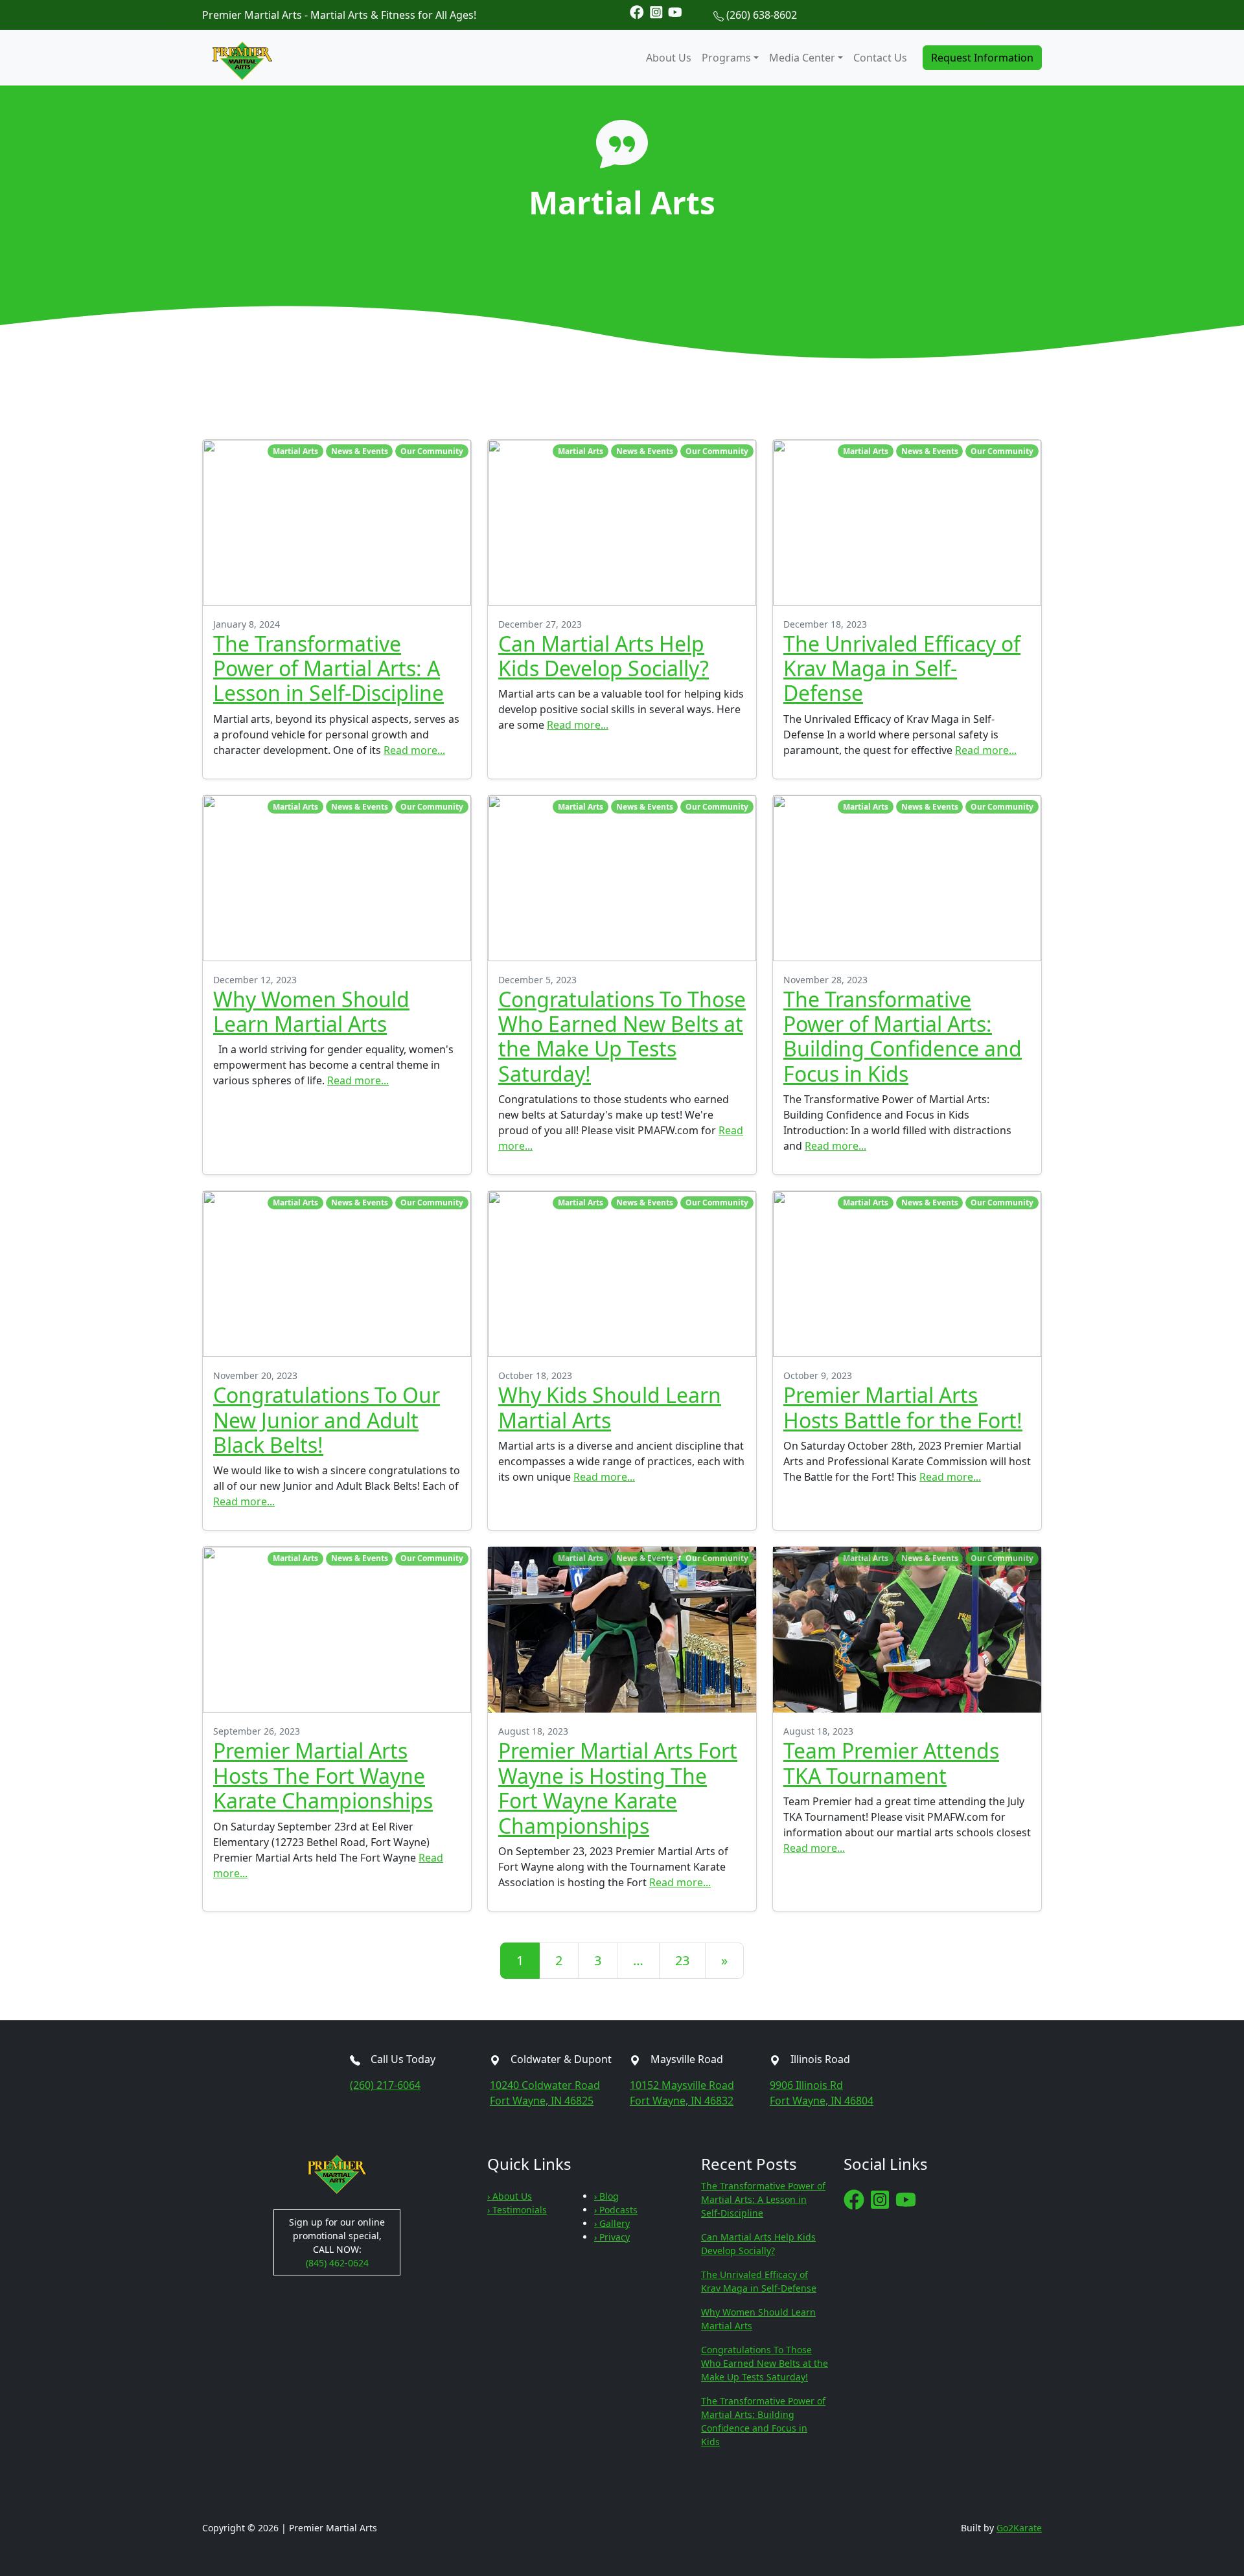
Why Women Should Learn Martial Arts (311, 1011)
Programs (726, 58)
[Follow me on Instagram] (656, 11)
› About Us (510, 2196)
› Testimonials (517, 2210)
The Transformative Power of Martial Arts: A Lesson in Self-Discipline (328, 668)
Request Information (982, 58)
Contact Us (880, 58)
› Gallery (612, 2223)
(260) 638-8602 (762, 15)
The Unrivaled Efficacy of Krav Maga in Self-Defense (902, 668)
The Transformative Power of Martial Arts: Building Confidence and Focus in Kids (903, 1036)
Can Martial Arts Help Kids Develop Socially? (604, 656)
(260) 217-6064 (385, 2085)
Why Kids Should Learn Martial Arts (610, 1407)
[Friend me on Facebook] (637, 11)
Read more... (414, 750)
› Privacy (612, 2237)
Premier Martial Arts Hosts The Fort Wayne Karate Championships (323, 1775)
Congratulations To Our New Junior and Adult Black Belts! (327, 1420)
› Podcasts (616, 2210)
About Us (669, 58)
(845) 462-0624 (337, 2263)
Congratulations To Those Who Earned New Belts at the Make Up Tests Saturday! (622, 1036)
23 (682, 1960)
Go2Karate (1019, 2528)
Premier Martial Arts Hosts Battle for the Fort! (903, 1407)
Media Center (802, 58)
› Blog (606, 2196)
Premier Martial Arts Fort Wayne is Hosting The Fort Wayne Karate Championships (618, 1788)
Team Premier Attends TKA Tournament (891, 1763)
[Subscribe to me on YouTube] (675, 11)
